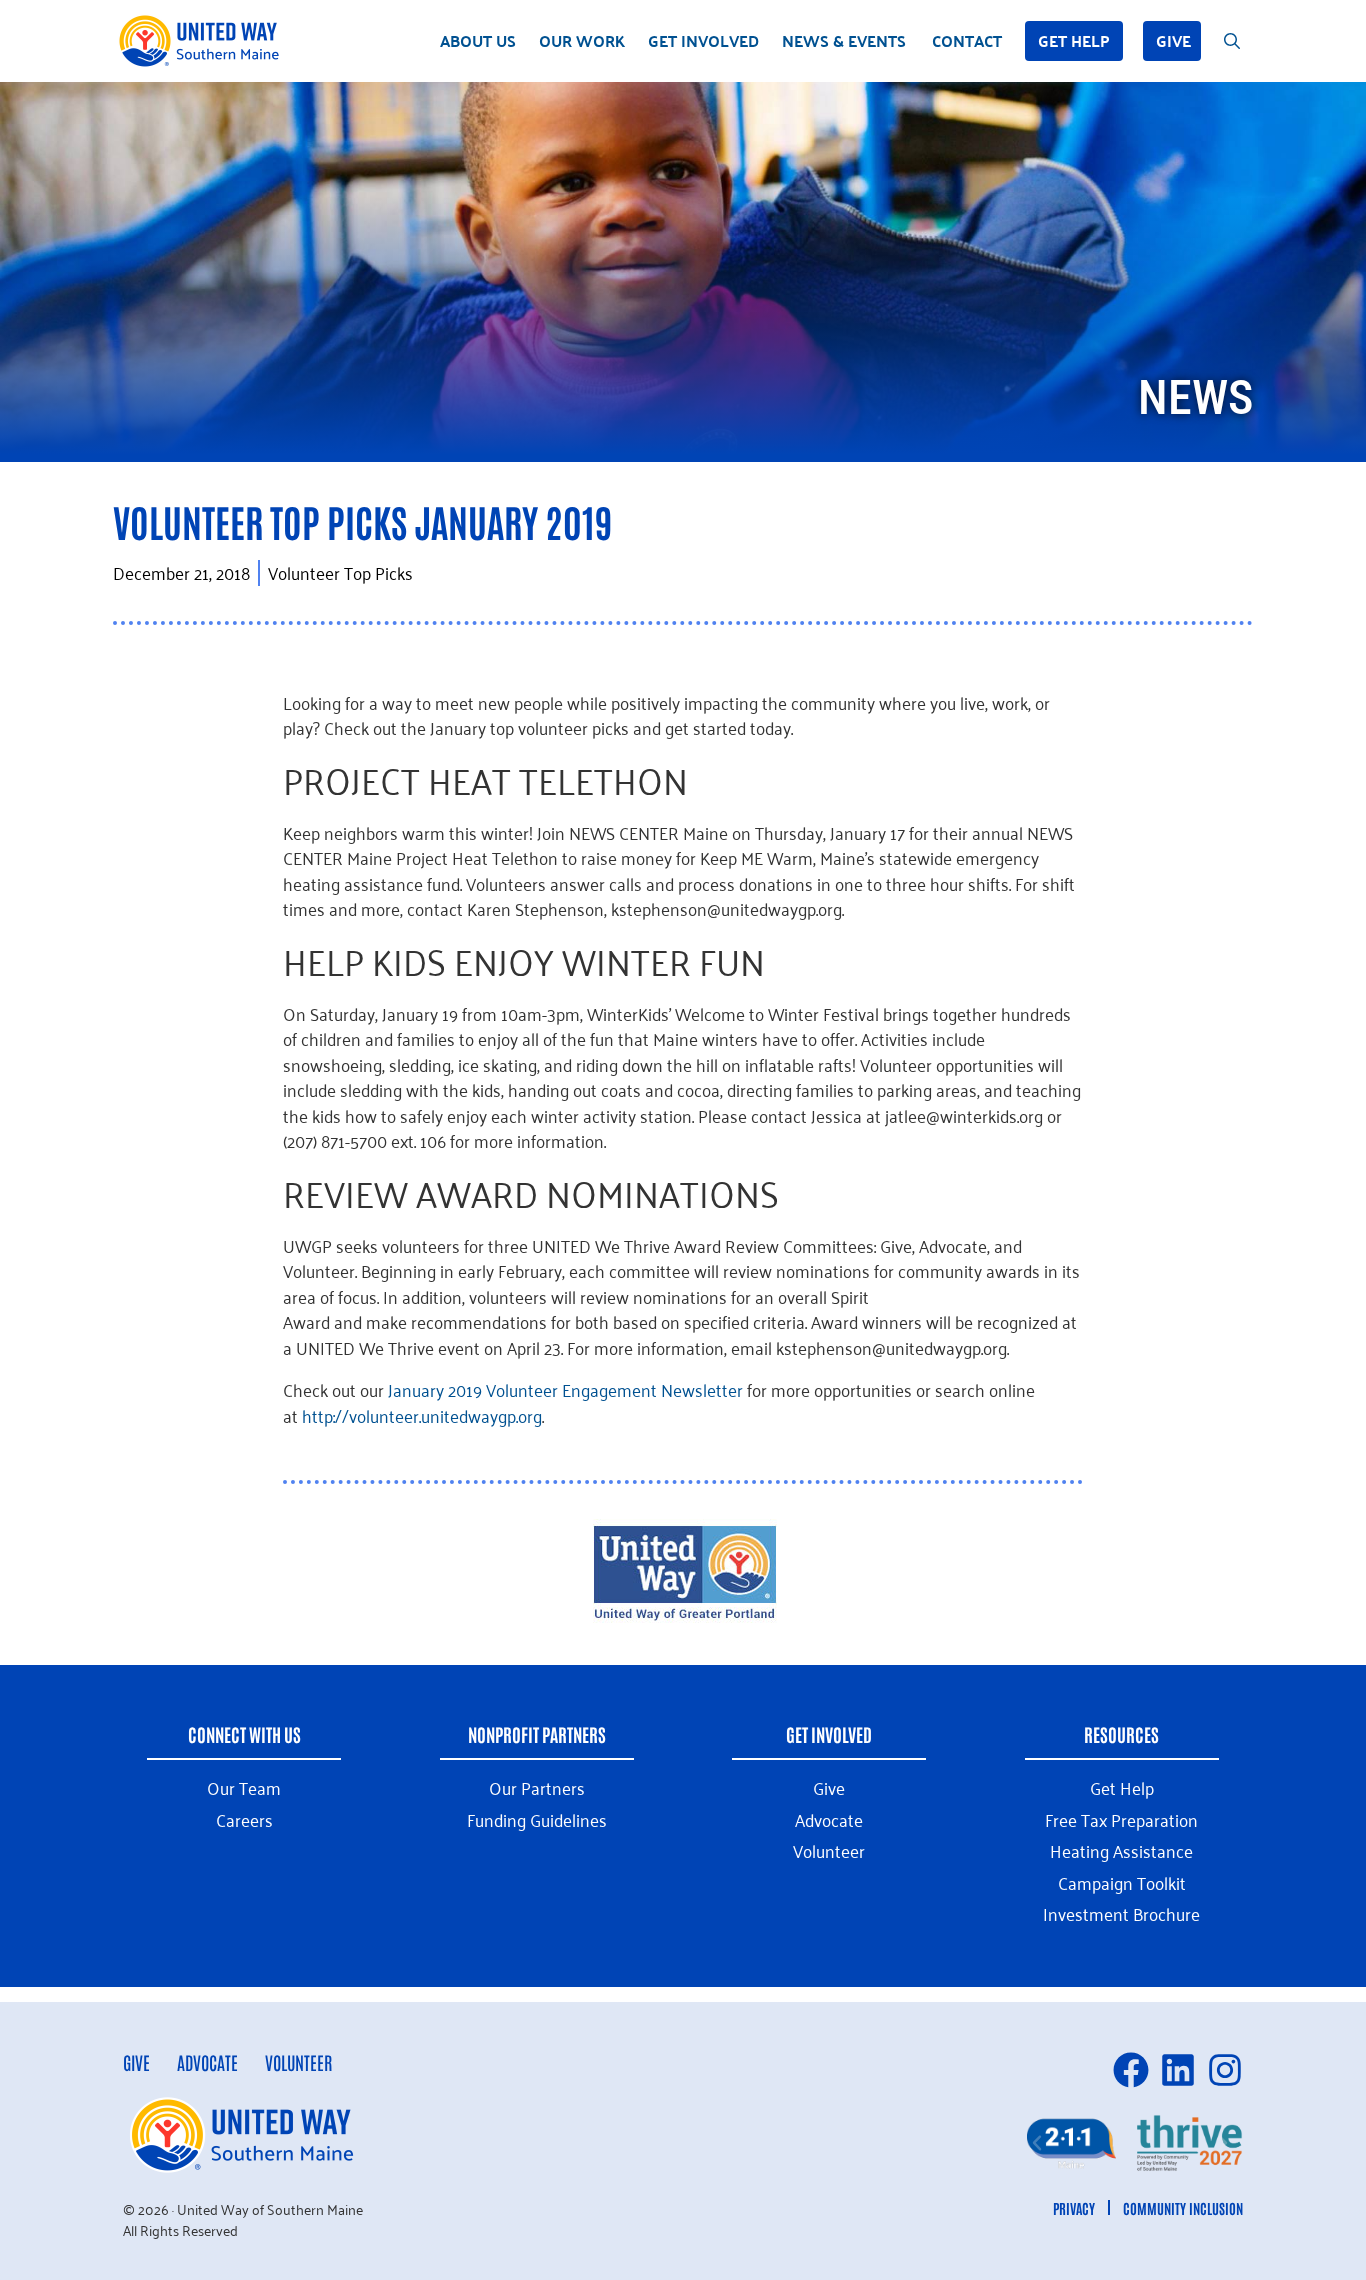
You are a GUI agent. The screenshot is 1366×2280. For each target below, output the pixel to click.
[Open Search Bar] (1232, 41)
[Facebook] (1131, 2070)
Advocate (207, 2062)
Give (1173, 40)
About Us (478, 40)
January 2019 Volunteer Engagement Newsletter (565, 1389)
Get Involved (703, 40)
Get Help (1074, 40)
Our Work (582, 40)
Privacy (1074, 2208)
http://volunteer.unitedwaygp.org (422, 1415)
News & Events (844, 40)
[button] (1037, 2143)
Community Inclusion (1183, 2208)
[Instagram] (1225, 2070)
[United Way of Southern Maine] (203, 41)
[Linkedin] (1178, 2070)
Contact (967, 40)
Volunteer (298, 2062)
